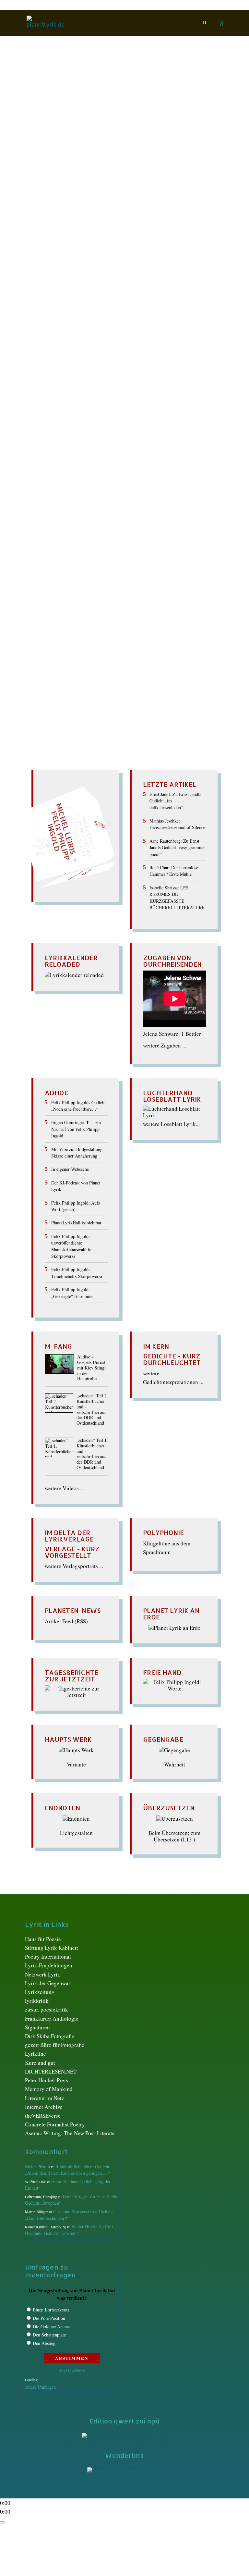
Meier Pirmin (37, 2167)
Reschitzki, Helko (152, 488)
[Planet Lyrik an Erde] (174, 1628)
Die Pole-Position (49, 2318)
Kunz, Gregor (51, 149)
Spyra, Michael (177, 170)
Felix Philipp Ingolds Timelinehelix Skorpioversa (77, 1273)
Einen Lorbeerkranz (51, 2310)
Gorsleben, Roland (104, 455)
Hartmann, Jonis (126, 136)
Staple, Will (105, 502)
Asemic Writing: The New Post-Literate (70, 2133)
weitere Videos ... (64, 1488)
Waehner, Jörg (153, 176)
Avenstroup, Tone (112, 442)
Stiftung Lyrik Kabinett (52, 1948)
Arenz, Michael (110, 130)
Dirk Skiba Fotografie (50, 2036)
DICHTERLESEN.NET (51, 2071)
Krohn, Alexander (154, 143)
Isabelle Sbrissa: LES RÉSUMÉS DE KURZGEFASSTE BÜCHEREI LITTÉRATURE (177, 898)
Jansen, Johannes (58, 468)
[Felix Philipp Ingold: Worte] (175, 1688)
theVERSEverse (43, 2116)
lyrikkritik (37, 2001)
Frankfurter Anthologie (52, 2019)
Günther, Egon (144, 455)
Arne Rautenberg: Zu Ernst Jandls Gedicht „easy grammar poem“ (177, 848)
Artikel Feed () (66, 1621)
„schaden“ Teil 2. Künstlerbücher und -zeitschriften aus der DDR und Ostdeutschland (92, 1410)
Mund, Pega (122, 149)
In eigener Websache (70, 1169)
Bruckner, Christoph (180, 130)
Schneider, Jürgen (64, 170)
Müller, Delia (56, 482)
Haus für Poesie (43, 1939)
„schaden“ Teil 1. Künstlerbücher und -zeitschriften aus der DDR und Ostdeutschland (92, 1454)
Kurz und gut (40, 2063)
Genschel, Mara (62, 455)
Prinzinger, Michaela (105, 488)
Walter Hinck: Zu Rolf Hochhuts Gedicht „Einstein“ (69, 2230)
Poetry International (48, 1957)
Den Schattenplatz (49, 2335)
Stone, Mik (133, 502)
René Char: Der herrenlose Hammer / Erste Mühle (174, 871)
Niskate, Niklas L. (159, 149)
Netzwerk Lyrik (43, 1974)
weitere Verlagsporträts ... (74, 1566)
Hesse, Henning (138, 462)
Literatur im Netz (45, 2098)
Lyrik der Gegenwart (48, 1983)
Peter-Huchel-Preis (47, 2080)
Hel (188, 136)
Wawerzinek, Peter (132, 508)
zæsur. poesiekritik (47, 2009)
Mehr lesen (39, 207)
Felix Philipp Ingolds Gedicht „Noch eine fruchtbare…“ (78, 1106)
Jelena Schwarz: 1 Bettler (172, 1034)
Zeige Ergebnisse (72, 2370)
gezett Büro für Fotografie (55, 2045)
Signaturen (37, 2027)
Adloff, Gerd (75, 130)
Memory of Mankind (49, 2089)
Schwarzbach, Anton (143, 495)
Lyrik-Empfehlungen (49, 1965)
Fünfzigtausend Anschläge (73, 118)
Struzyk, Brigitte (57, 176)
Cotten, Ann (98, 448)
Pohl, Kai (118, 156)
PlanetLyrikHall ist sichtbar (76, 1223)
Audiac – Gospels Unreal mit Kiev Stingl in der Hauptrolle (91, 1368)
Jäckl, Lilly (82, 143)
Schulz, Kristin (104, 170)
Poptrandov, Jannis (176, 156)
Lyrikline (36, 2054)
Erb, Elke (161, 448)
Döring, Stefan (131, 448)
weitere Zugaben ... (165, 1045)
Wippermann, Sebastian (70, 183)
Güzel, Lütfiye (89, 136)
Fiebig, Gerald (54, 136)
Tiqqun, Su (91, 176)
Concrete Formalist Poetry (55, 2124)
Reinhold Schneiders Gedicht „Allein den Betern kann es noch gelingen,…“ (67, 2170)
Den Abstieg (44, 2343)
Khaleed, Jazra (173, 468)
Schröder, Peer (64, 495)
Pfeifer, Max (161, 482)
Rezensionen (61, 163)
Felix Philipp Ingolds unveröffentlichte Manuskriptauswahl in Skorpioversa (71, 1246)
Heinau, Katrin (164, 136)
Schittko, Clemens (99, 163)
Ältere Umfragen (40, 2387)
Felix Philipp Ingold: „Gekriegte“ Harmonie (72, 1293)
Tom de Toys (120, 176)
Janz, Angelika (114, 143)
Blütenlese (142, 130)
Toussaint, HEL (55, 508)
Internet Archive (44, 2107)
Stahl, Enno (76, 502)
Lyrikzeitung (40, 1992)
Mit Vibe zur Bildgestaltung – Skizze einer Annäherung (79, 1152)
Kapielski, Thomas (132, 468)
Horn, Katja (53, 143)
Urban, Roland (92, 508)
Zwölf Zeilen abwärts (65, 430)
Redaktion (45, 130)
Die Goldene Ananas (52, 2327)
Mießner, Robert (88, 149)
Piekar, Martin (88, 156)
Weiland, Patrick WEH (181, 508)
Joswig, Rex (94, 468)
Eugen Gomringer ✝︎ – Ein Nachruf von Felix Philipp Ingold (76, 1129)
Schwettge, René (188, 495)
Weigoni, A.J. (188, 176)
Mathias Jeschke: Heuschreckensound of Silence (177, 824)
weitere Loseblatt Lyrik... (171, 1124)
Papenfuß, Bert (52, 156)
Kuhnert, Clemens (127, 475)
